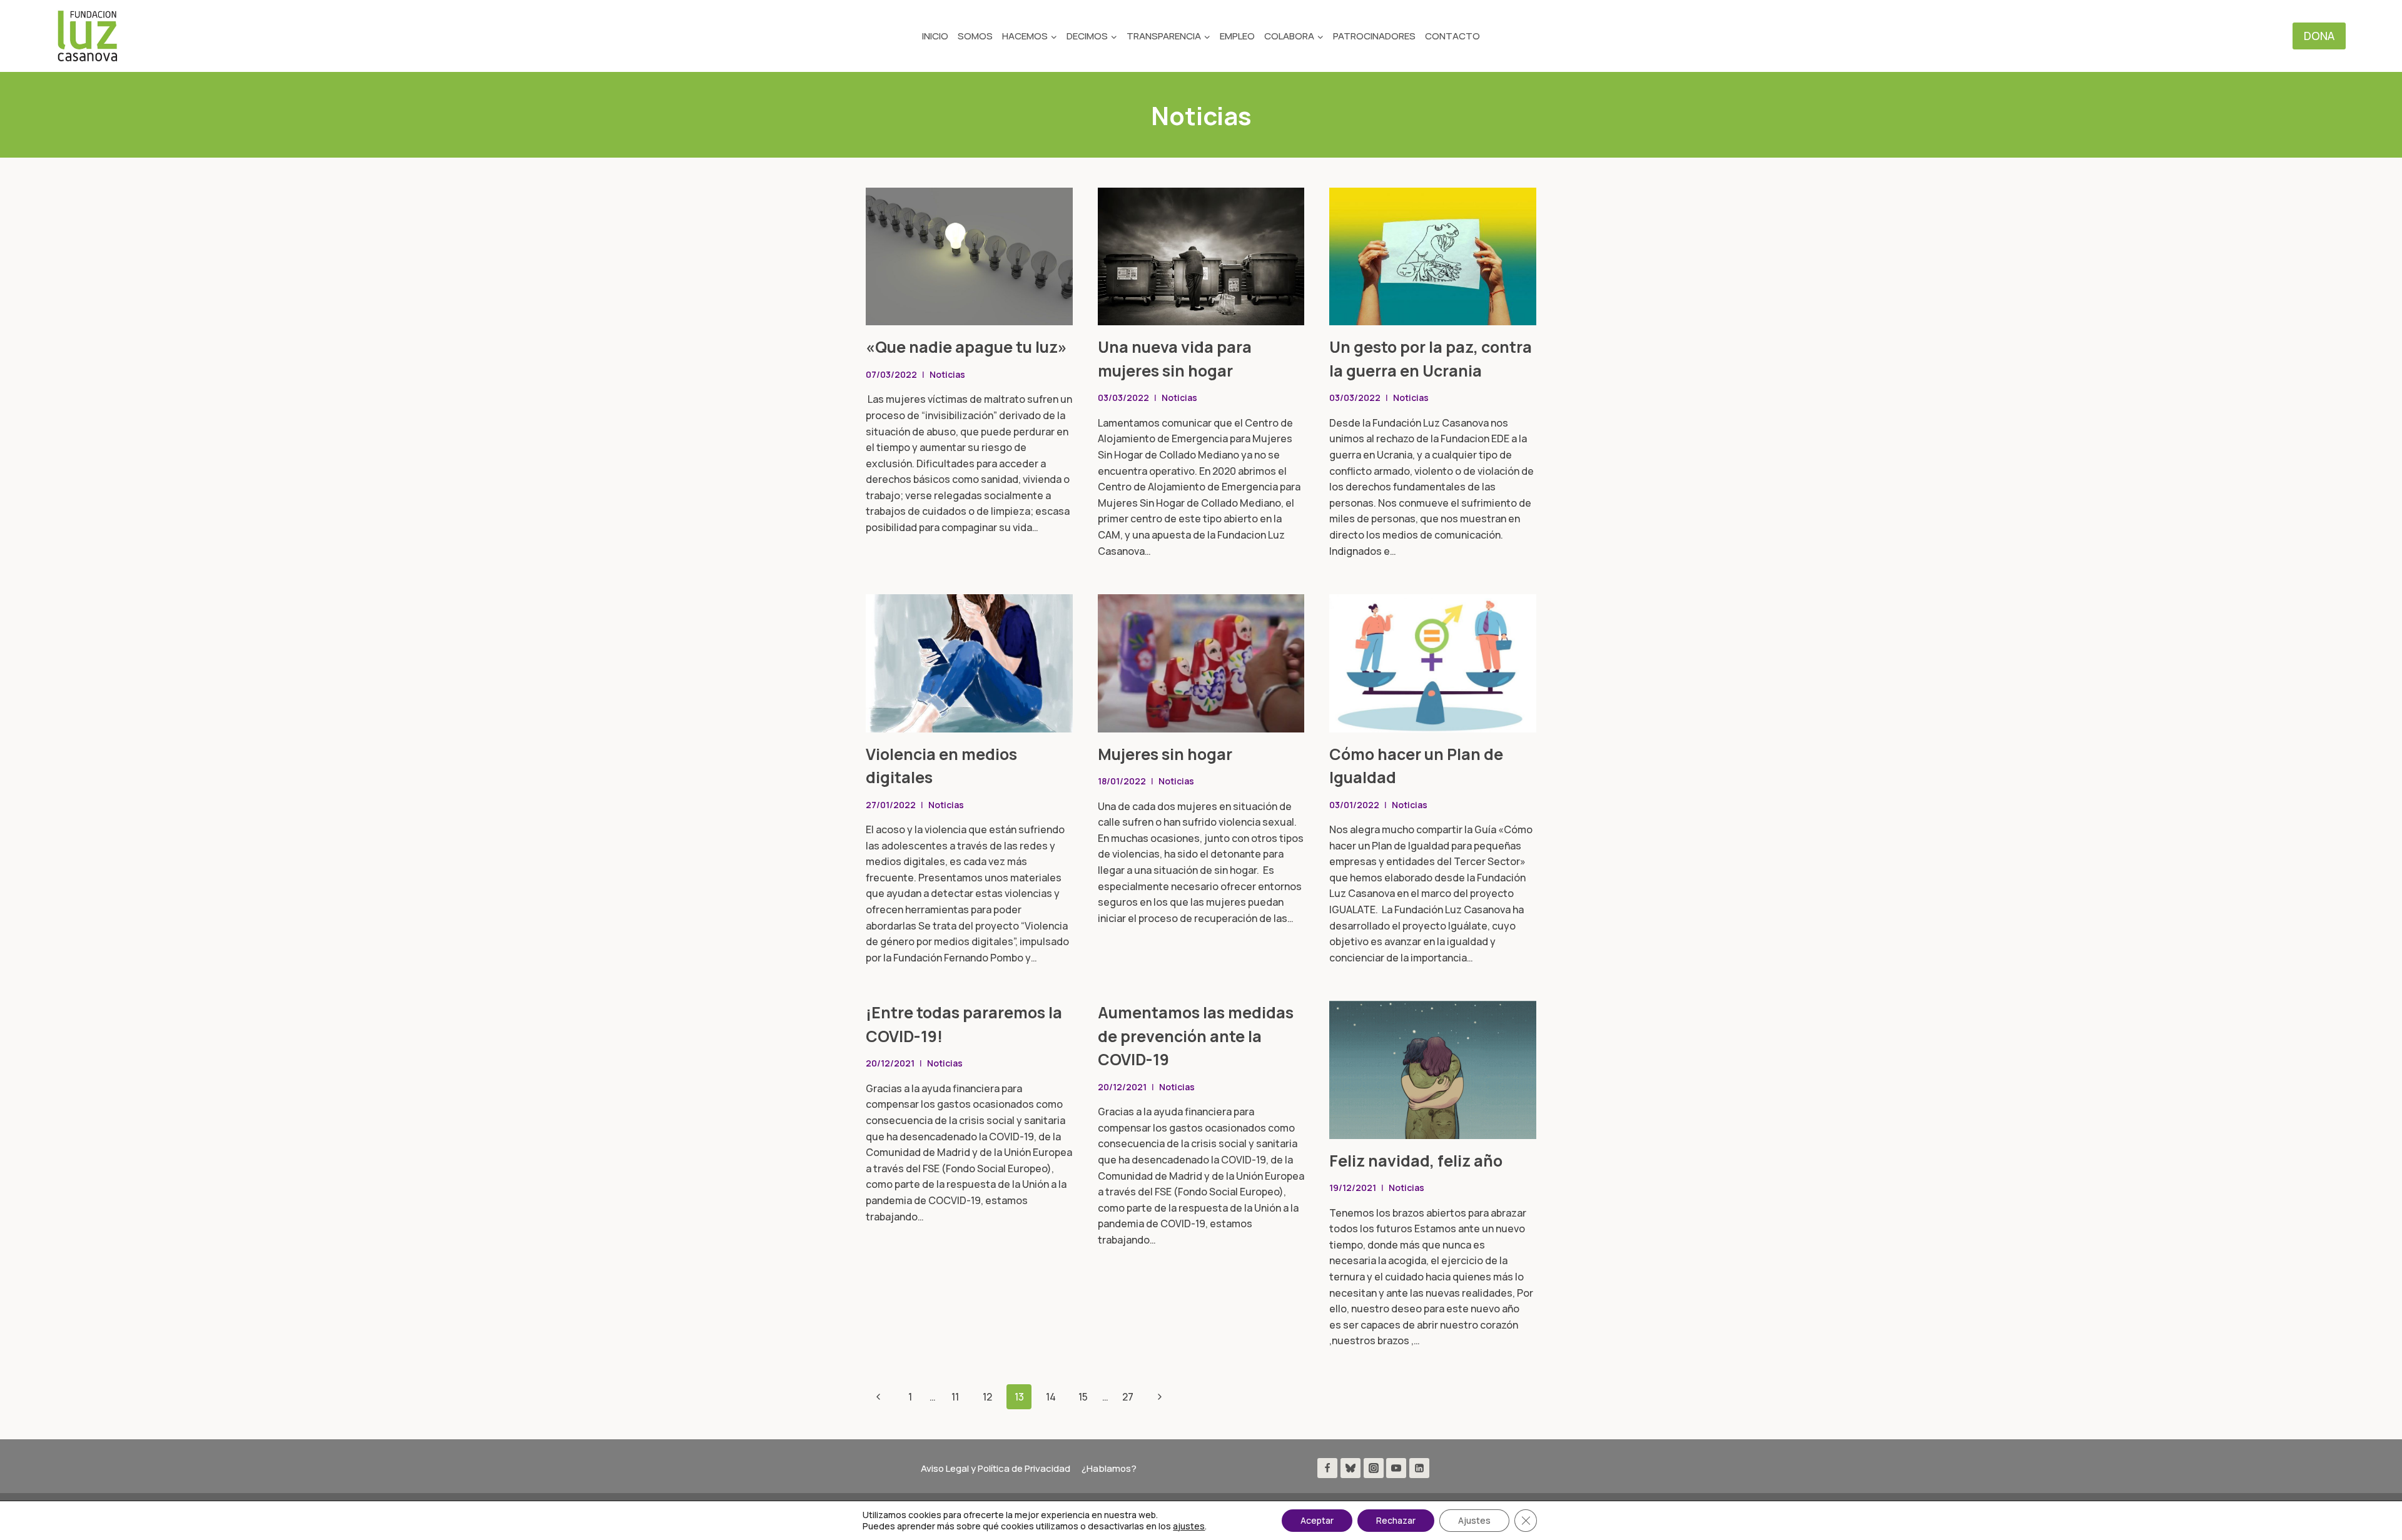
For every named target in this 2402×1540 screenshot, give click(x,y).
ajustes (1189, 1526)
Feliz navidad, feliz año (1416, 1161)
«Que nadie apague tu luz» (966, 347)
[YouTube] (1396, 1468)
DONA (2319, 36)
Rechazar (1396, 1520)
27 (1128, 1397)
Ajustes (1474, 1520)
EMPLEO (1237, 36)
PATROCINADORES (1374, 36)
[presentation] (969, 256)
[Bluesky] (1350, 1468)
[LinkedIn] (1419, 1468)
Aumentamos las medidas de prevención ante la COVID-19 (1196, 1036)
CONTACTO (1452, 36)
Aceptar (1317, 1520)
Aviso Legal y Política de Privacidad (996, 1468)
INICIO (935, 36)
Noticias (947, 374)
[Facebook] (1327, 1468)
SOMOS (975, 36)
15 (1083, 1397)
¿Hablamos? (1109, 1468)
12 (987, 1397)
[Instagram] (1374, 1468)
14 (1051, 1397)
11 (955, 1397)
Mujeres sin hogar (1165, 754)
